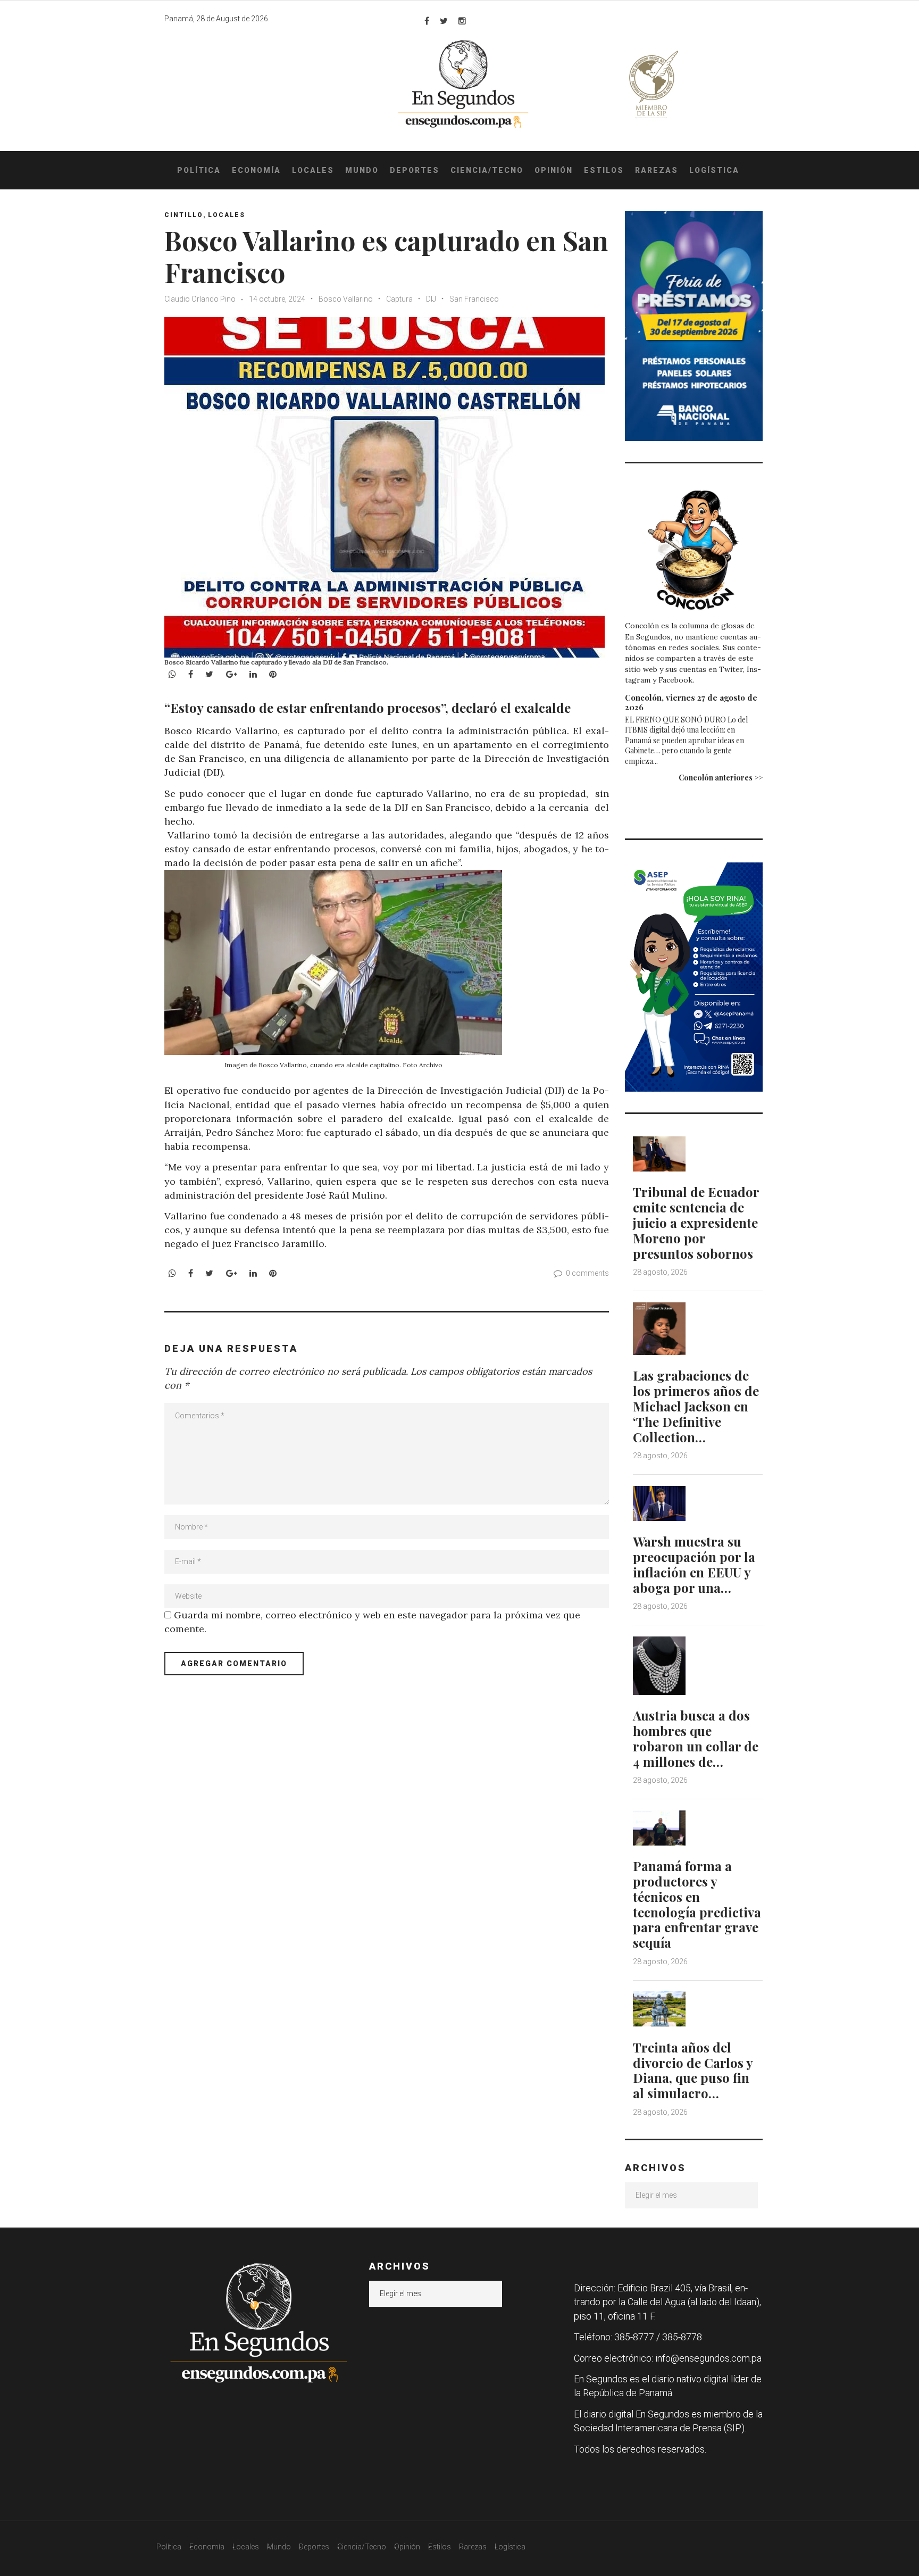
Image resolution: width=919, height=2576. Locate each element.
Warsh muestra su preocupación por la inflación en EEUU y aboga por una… (694, 1564)
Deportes (415, 170)
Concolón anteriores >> (721, 778)
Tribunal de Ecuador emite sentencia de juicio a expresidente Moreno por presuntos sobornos (696, 1222)
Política (199, 170)
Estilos (604, 170)
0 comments (587, 1273)
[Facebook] (427, 21)
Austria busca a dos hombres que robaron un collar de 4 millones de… (696, 1738)
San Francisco (474, 299)
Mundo (362, 170)
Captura (399, 299)
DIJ (431, 299)
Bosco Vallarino (346, 299)
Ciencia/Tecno (487, 170)
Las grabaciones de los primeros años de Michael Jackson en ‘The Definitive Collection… (696, 1406)
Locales (313, 170)
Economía (256, 170)
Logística (714, 170)
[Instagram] (462, 21)
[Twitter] (444, 21)
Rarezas (657, 170)
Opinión (554, 170)
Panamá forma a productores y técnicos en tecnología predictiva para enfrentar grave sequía (697, 1904)
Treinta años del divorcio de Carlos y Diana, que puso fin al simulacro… (693, 2070)
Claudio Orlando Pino (200, 299)
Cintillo (184, 215)
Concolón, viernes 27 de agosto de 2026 (691, 702)
